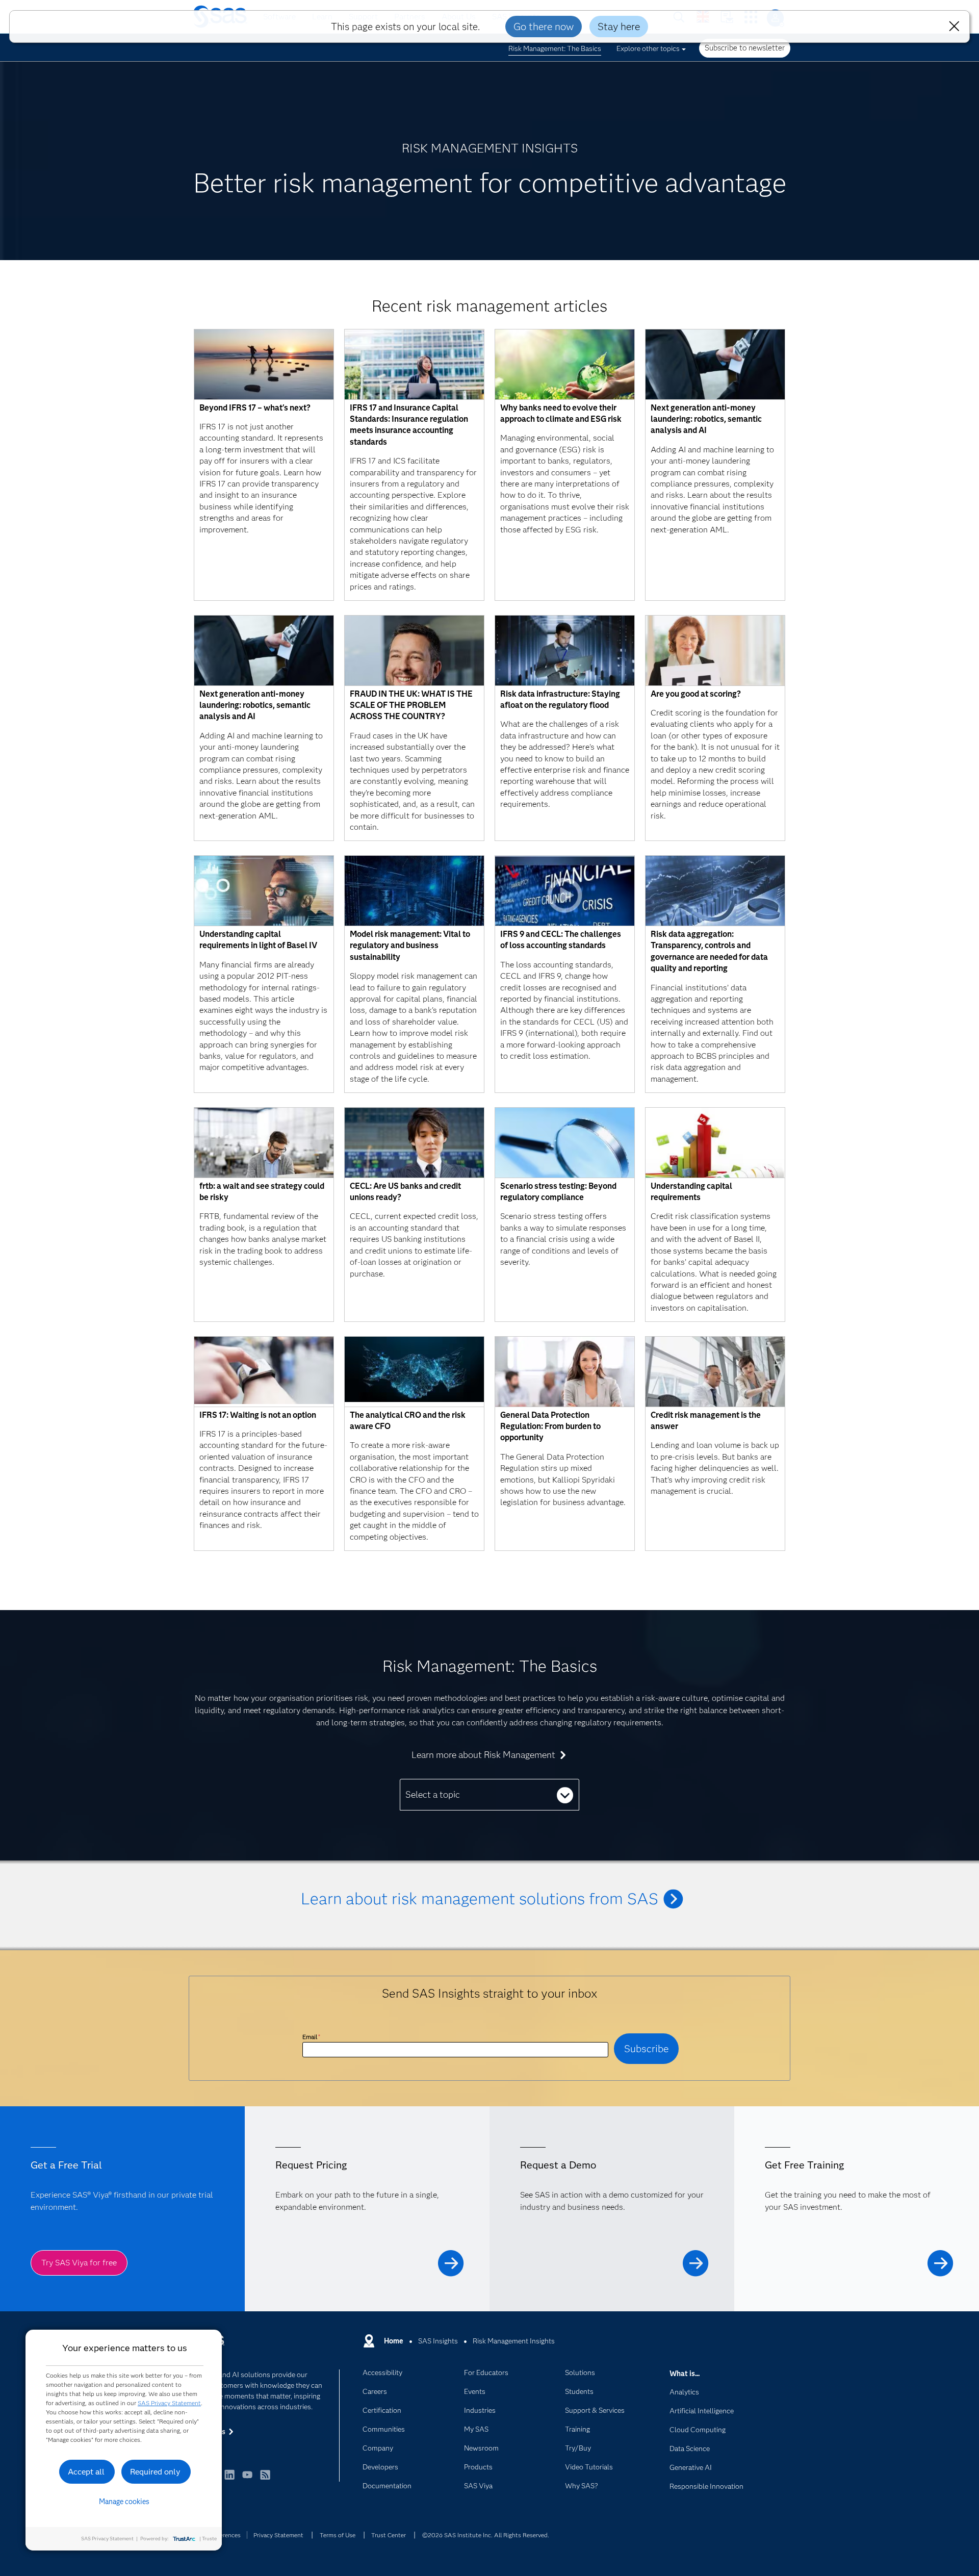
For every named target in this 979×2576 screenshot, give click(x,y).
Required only (155, 2472)
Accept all (86, 2472)
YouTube (247, 2479)
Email (311, 2037)
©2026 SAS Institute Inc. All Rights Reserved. (486, 2535)
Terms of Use (338, 2535)
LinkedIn (229, 2479)
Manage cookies (124, 2502)
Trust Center (389, 2535)
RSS (265, 2479)
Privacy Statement (278, 2535)
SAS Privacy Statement (169, 2403)
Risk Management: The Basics (555, 48)
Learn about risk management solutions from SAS (480, 1898)
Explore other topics (648, 48)
